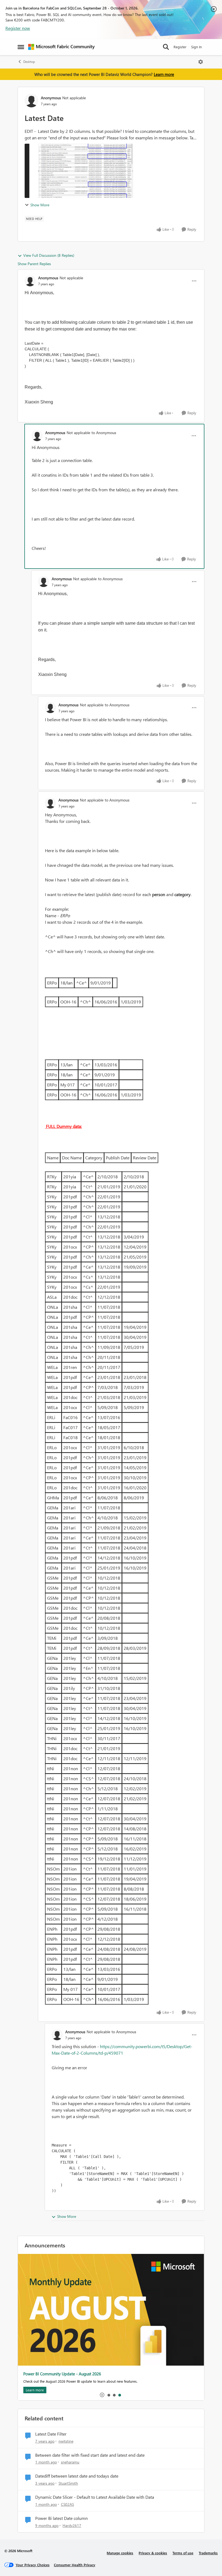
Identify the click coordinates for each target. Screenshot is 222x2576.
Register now (18, 28)
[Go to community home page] (61, 47)
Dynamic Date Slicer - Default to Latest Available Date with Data (95, 2497)
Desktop (29, 62)
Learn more (164, 74)
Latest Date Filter (51, 2434)
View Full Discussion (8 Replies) (49, 255)
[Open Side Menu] (21, 47)
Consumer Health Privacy (75, 2565)
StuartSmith (68, 2483)
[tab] (109, 2395)
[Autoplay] (102, 2395)
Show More (40, 205)
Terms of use (183, 2553)
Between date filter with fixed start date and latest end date (90, 2455)
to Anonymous (104, 433)
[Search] (166, 47)
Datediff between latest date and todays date (77, 2476)
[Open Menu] (201, 62)
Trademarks (208, 2553)
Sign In (196, 47)
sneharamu (70, 2462)
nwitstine (66, 2441)
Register (180, 47)
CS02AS (67, 2504)
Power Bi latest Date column (61, 2518)
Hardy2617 (72, 2525)
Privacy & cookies (153, 2553)
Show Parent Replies (34, 264)
